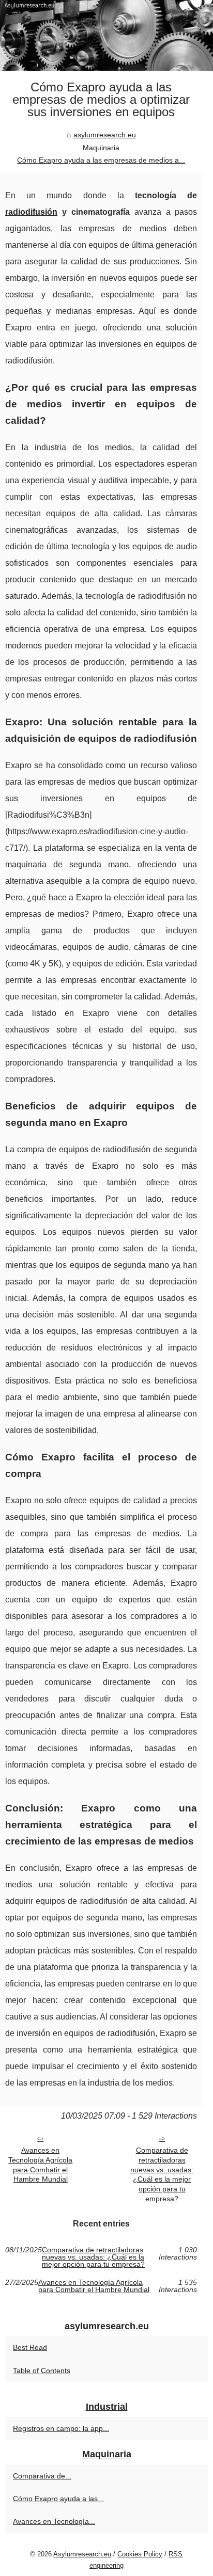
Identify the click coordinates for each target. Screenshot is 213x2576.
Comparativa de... (42, 2476)
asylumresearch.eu (105, 135)
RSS (176, 2554)
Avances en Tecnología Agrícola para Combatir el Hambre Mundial (40, 2165)
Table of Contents (42, 2371)
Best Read (30, 2347)
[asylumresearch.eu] (106, 35)
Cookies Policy (140, 2554)
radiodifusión (31, 212)
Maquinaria (101, 148)
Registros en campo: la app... (61, 2428)
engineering (106, 2565)
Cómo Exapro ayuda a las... (58, 2499)
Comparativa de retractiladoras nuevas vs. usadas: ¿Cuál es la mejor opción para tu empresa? (162, 2174)
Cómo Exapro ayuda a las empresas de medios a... (101, 160)
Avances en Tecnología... (54, 2521)
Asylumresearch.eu (82, 2554)
